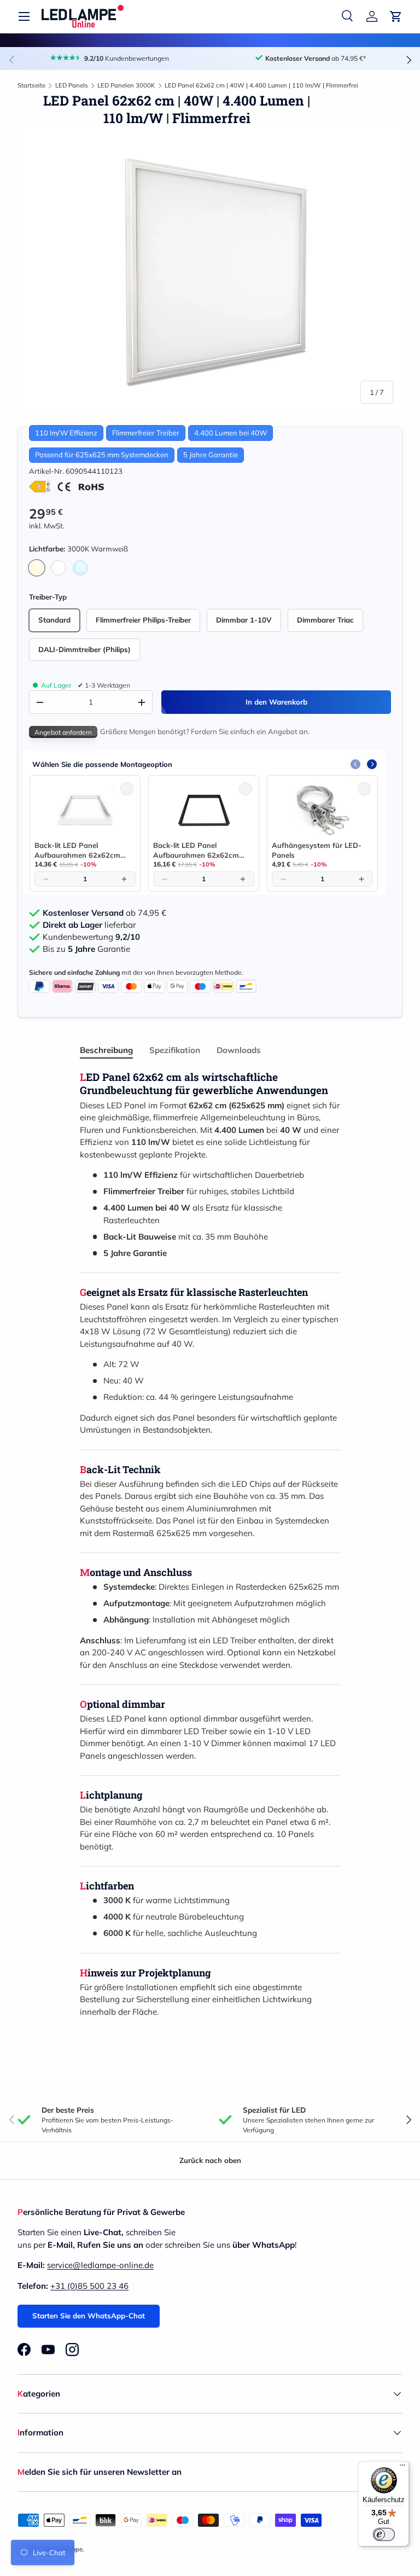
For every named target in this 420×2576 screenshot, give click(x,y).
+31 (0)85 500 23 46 (89, 2286)
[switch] (384, 2534)
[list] (210, 269)
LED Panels (72, 85)
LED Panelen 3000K (126, 85)
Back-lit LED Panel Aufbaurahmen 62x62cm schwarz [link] (196, 850)
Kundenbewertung (91, 937)
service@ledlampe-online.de (100, 2265)
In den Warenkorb (276, 702)
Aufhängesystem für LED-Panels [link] (317, 850)
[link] (85, 810)
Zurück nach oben (210, 2160)
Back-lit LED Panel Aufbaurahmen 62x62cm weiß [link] (77, 850)
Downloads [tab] (239, 1050)
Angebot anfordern (63, 732)
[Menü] (402, 2468)
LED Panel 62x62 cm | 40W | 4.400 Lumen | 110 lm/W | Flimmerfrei (261, 85)
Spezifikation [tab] (175, 1050)
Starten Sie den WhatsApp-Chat (89, 2316)
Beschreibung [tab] (106, 1050)
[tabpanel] (210, 1545)
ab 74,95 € (104, 913)
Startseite (31, 85)
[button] (396, 16)
